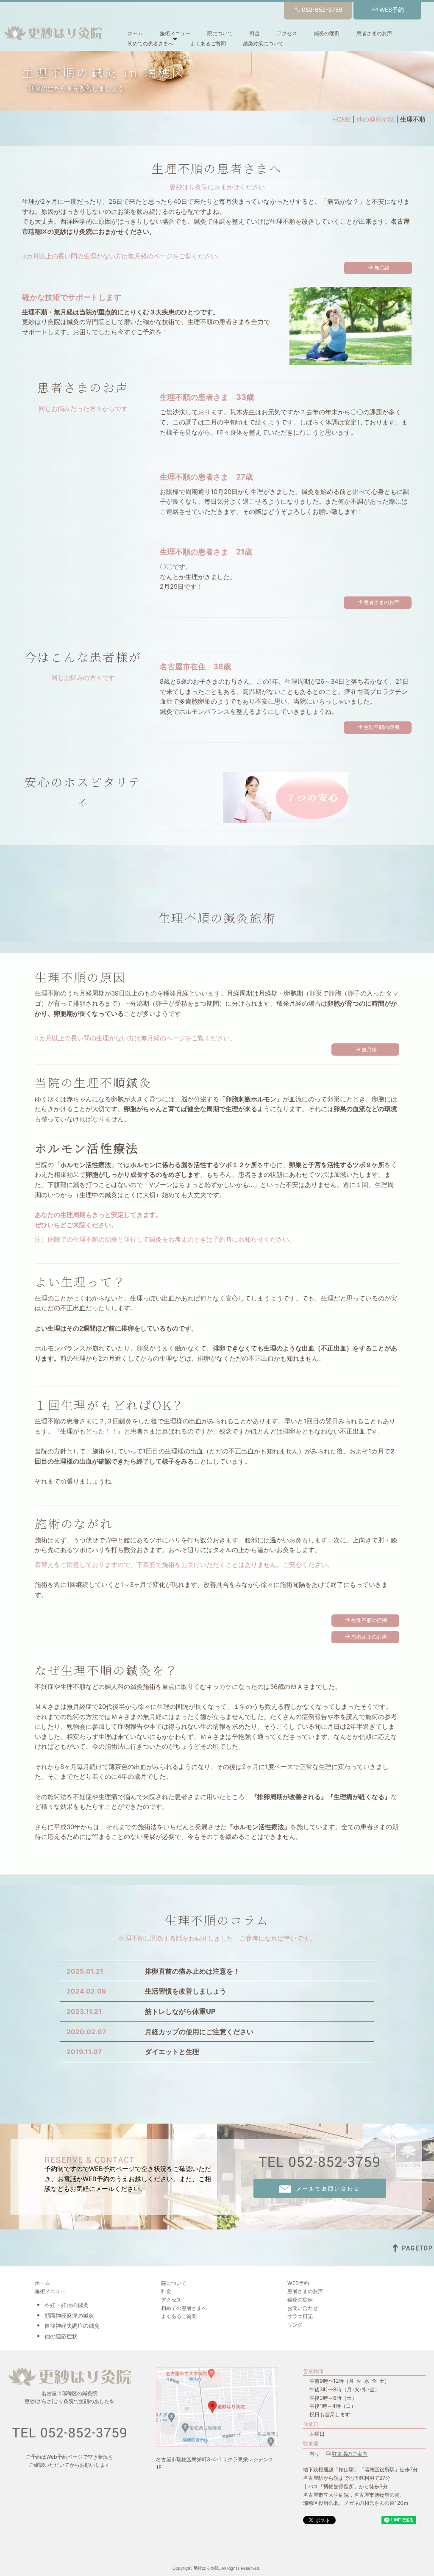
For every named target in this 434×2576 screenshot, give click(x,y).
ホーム (135, 33)
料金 (255, 33)
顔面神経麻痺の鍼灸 (69, 2315)
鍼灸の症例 (327, 33)
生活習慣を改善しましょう (186, 1991)
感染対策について (263, 43)
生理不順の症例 (381, 727)
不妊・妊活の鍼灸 (67, 2305)
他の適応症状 (376, 119)
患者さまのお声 (374, 33)
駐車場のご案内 (350, 2454)
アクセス (287, 33)
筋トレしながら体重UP (180, 2011)
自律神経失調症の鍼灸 (72, 2326)
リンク (295, 2325)
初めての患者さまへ (150, 43)
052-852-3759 (322, 10)
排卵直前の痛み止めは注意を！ (192, 1971)
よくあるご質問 (208, 43)
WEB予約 (392, 10)
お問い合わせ (303, 2308)
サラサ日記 (300, 2316)
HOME (342, 119)
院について (220, 33)
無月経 (382, 268)
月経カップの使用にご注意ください (199, 2032)
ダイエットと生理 (172, 2052)
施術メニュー (175, 33)
